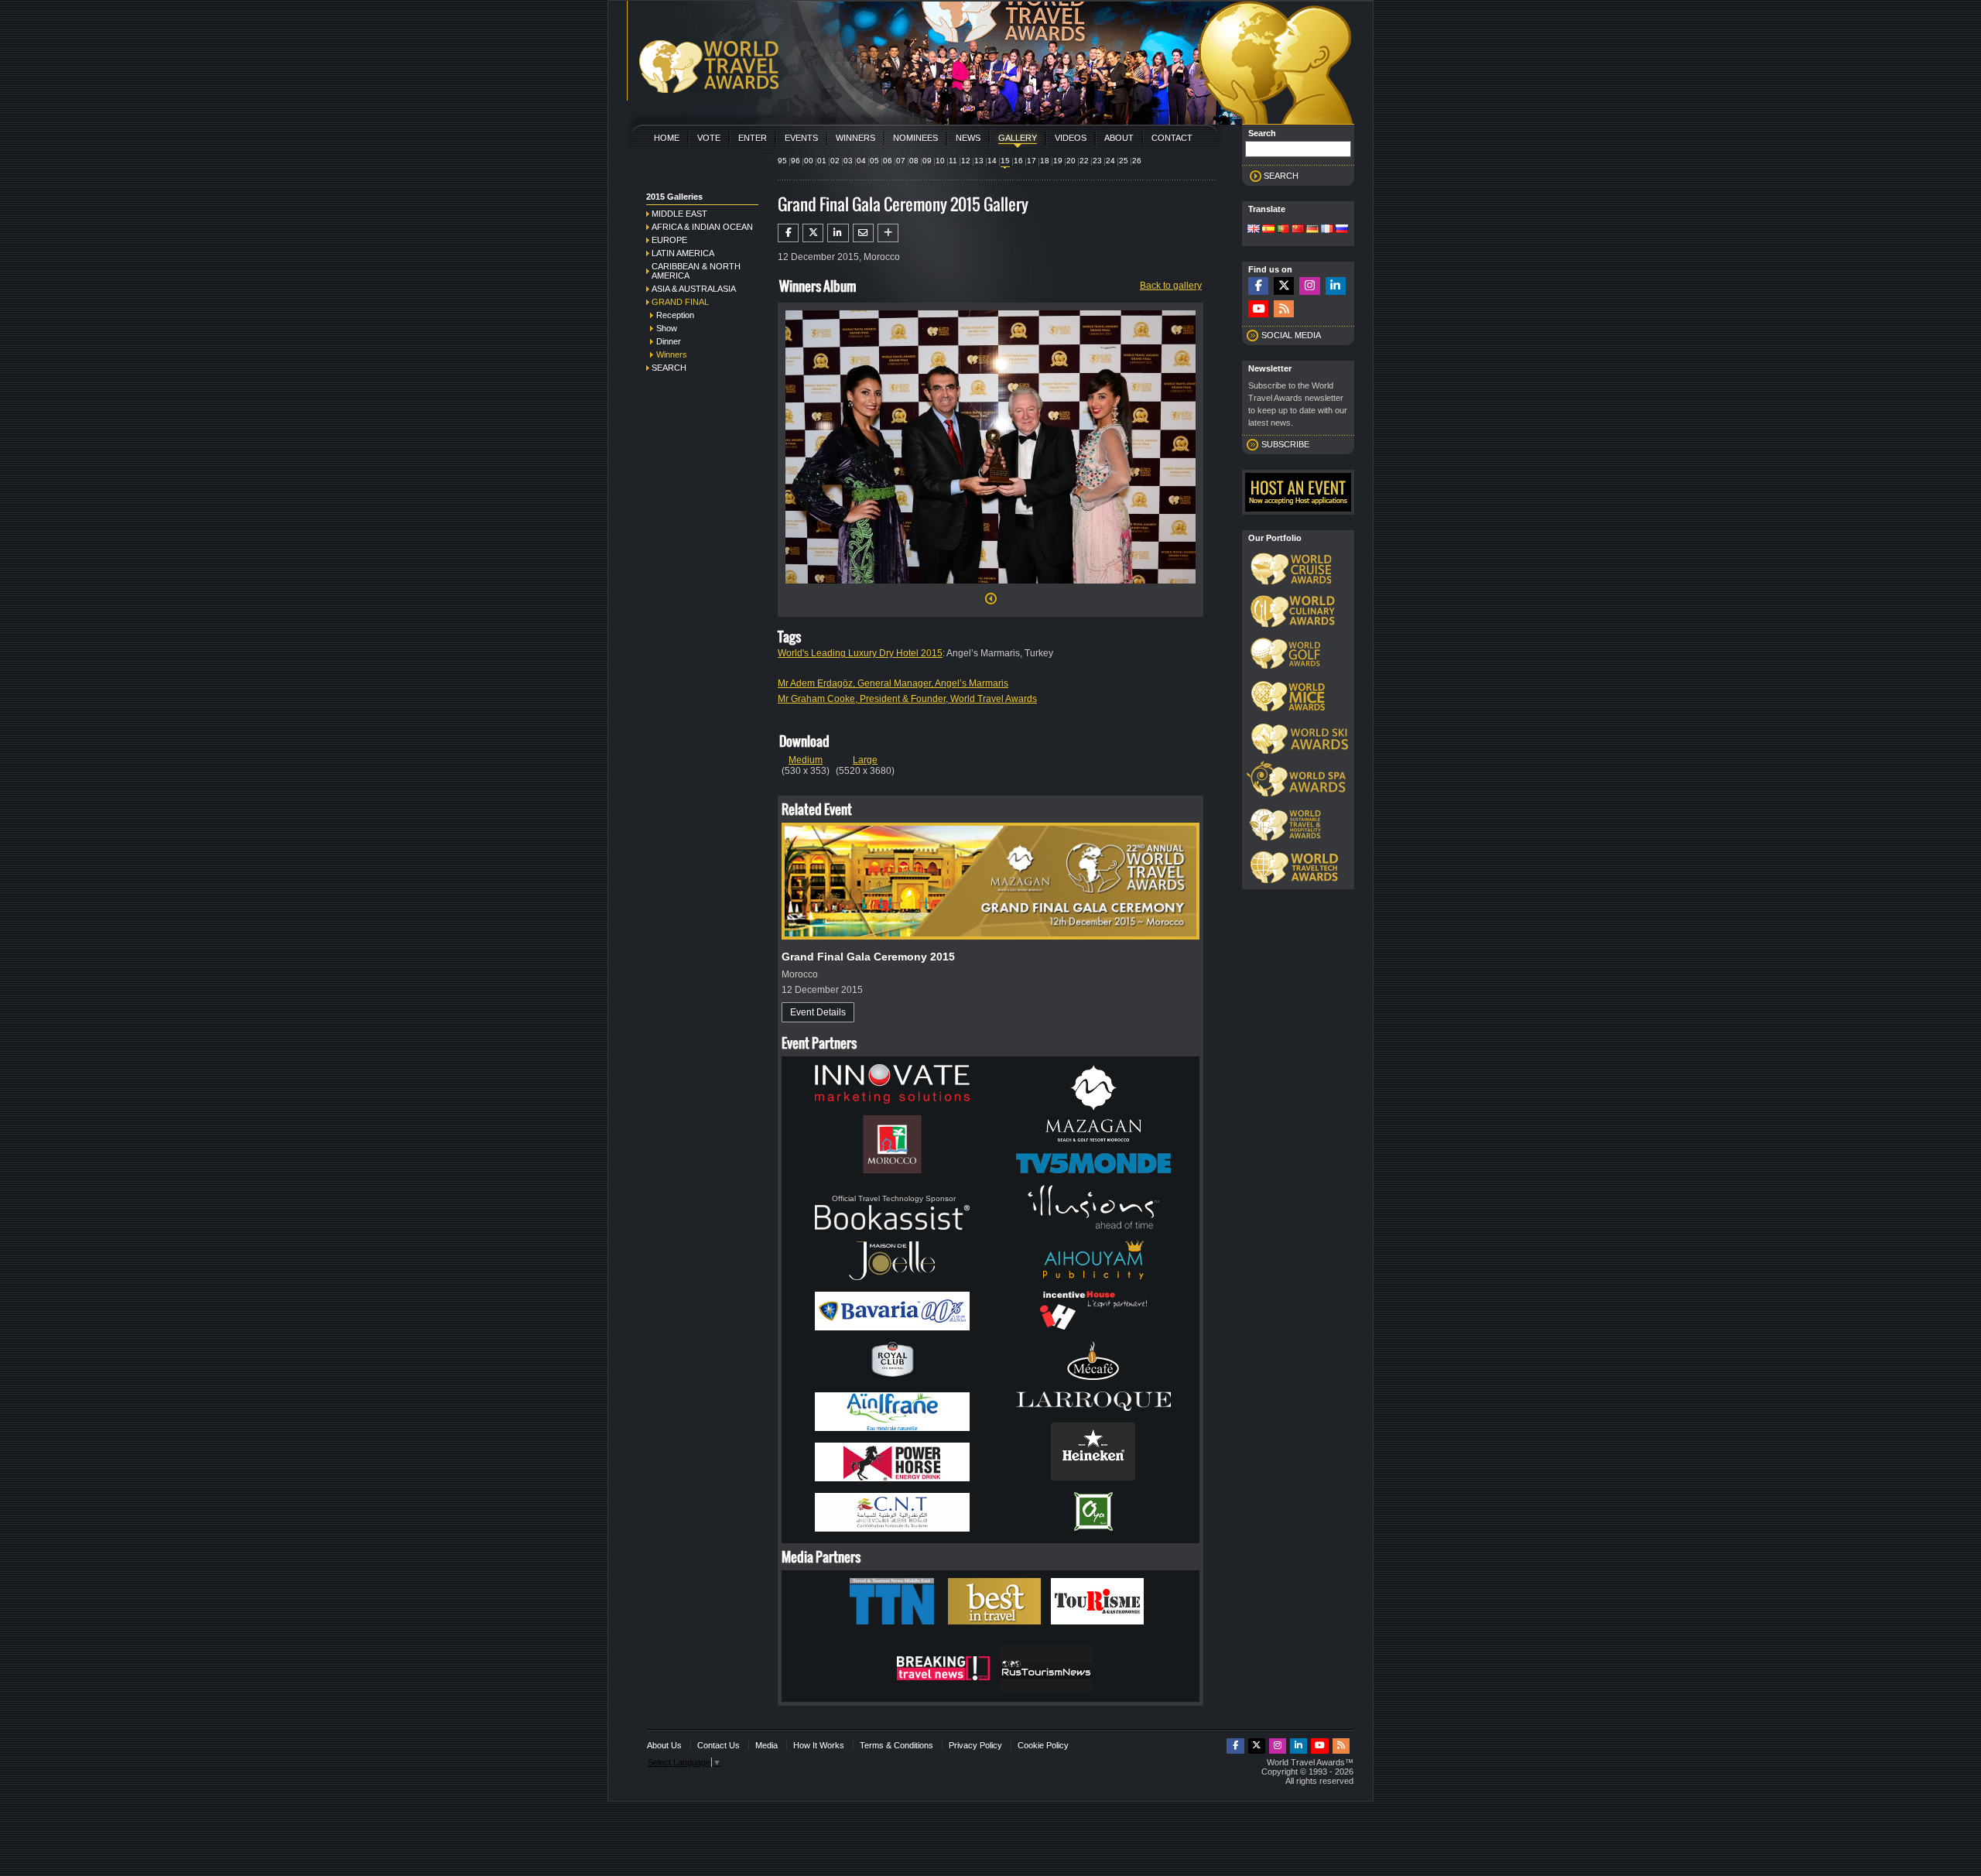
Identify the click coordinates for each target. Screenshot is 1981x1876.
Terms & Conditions (896, 1745)
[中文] (1298, 230)
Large (865, 760)
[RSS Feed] (1284, 309)
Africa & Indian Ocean (702, 227)
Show (667, 328)
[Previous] (991, 603)
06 (888, 161)
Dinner (669, 341)
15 (1005, 161)
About (1119, 138)
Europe (669, 240)
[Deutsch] (1312, 230)
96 (795, 161)
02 (835, 161)
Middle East (679, 214)
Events (801, 138)
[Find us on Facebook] (1258, 286)
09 (927, 161)
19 (1058, 161)
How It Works (819, 1745)
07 (901, 161)
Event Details (818, 1012)
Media (766, 1745)
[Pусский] (1342, 230)
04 (861, 161)
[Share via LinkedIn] (838, 233)
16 (1018, 161)
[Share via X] (813, 233)
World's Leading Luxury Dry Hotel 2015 (860, 653)
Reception (675, 315)
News (968, 138)
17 (1032, 161)
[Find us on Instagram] (1309, 286)
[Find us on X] (1284, 286)
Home (667, 138)
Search (669, 368)
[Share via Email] (863, 233)
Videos (1071, 138)
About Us (664, 1745)
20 (1071, 161)
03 (848, 161)
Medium (806, 760)
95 (782, 161)
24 (1110, 161)
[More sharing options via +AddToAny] (888, 233)
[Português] (1283, 230)
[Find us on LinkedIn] (1336, 286)
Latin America (683, 253)
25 (1124, 161)
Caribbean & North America (696, 271)
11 (953, 161)
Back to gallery (1171, 286)
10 (940, 161)
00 (809, 161)
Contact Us (718, 1745)
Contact (1172, 138)
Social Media (1291, 335)
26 (1137, 161)
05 (874, 161)
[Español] (1268, 230)
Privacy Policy (975, 1745)
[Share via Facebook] (788, 233)
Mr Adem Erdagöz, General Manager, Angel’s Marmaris (893, 683)
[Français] (1327, 230)
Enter (753, 138)
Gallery (1018, 138)
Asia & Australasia (694, 289)
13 (979, 161)
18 (1045, 161)
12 (966, 161)
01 (822, 161)
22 (1084, 161)
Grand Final (680, 302)
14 (992, 161)
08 (914, 161)
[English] (1254, 230)
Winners (855, 138)
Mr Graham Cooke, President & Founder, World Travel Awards (907, 699)
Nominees (915, 138)
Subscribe (1285, 444)
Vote (709, 138)
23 (1097, 161)
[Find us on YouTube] (1258, 309)
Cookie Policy (1043, 1745)
